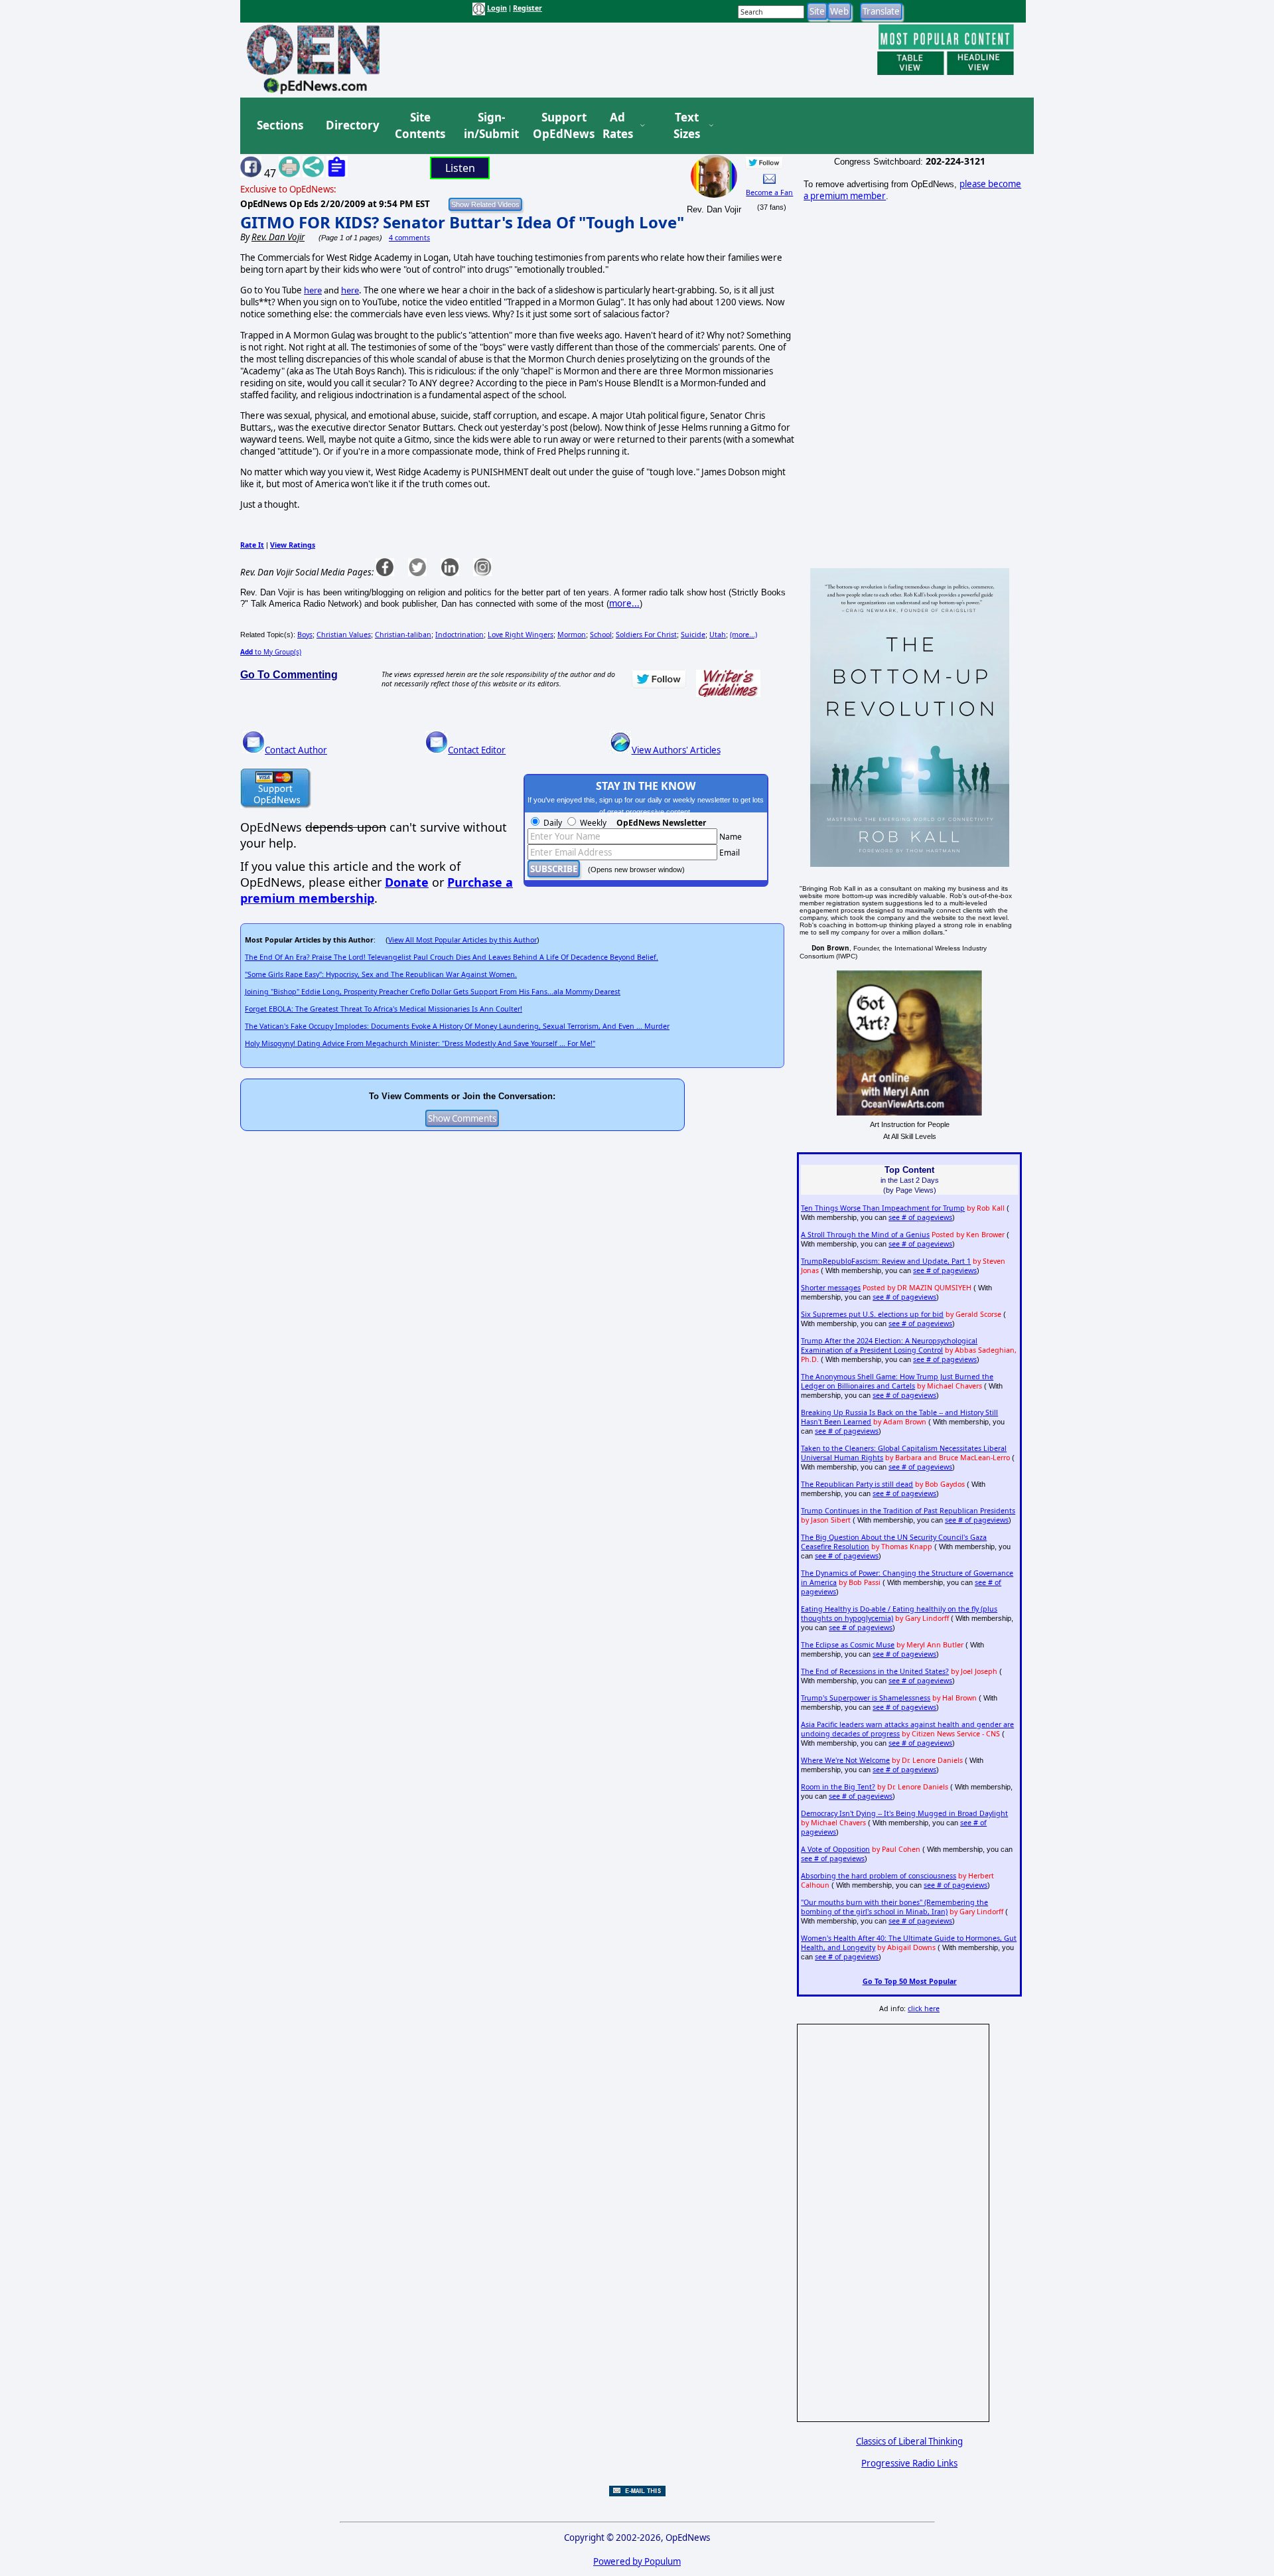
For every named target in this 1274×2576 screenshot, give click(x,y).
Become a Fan (769, 192)
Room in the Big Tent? (838, 1787)
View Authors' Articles (676, 750)
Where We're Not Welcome (845, 1760)
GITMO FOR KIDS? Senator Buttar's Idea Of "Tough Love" (462, 222)
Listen (460, 168)
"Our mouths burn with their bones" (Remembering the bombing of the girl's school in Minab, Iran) (894, 1907)
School (601, 635)
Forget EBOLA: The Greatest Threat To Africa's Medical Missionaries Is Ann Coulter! (384, 1009)
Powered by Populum (637, 2561)
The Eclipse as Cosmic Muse (848, 1645)
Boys (305, 635)
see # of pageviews (920, 1217)
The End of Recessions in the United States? (875, 1671)
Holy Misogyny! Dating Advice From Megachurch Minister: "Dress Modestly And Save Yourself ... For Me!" (420, 1043)
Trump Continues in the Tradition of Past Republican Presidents (908, 1511)
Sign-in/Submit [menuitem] (490, 126)
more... (624, 603)
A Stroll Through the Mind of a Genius (865, 1235)
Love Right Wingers (521, 635)
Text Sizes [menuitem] (687, 126)
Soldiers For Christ (646, 635)
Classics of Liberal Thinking (909, 2441)
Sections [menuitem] (280, 125)
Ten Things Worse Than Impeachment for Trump (883, 1208)
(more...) (743, 635)
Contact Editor (477, 750)
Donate (407, 882)
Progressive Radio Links (909, 2463)
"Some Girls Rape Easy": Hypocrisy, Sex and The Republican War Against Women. (381, 974)
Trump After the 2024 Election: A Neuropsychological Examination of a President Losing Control (889, 1345)
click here (924, 2008)
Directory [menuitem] (352, 125)
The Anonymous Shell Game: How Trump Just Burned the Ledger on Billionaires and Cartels (897, 1381)
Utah (718, 635)
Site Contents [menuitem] (420, 126)
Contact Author (296, 750)
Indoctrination (460, 635)
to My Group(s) (271, 652)
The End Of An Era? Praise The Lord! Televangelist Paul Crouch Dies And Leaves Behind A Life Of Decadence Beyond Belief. (452, 957)
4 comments (409, 238)
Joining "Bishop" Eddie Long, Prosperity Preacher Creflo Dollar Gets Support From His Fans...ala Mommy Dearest (433, 992)
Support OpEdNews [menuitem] (559, 126)
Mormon (572, 635)
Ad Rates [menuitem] (618, 126)
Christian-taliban (403, 635)
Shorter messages (831, 1288)
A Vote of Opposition (835, 1849)
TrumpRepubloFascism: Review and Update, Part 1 (886, 1261)
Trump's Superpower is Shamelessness (866, 1698)
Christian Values (344, 635)
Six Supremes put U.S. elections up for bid (872, 1314)
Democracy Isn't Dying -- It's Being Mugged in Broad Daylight (904, 1813)
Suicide (693, 635)
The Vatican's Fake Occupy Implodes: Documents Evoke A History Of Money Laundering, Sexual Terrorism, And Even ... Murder (457, 1026)
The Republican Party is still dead (857, 1484)
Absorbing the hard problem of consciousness (879, 1876)
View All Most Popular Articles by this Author (462, 940)
